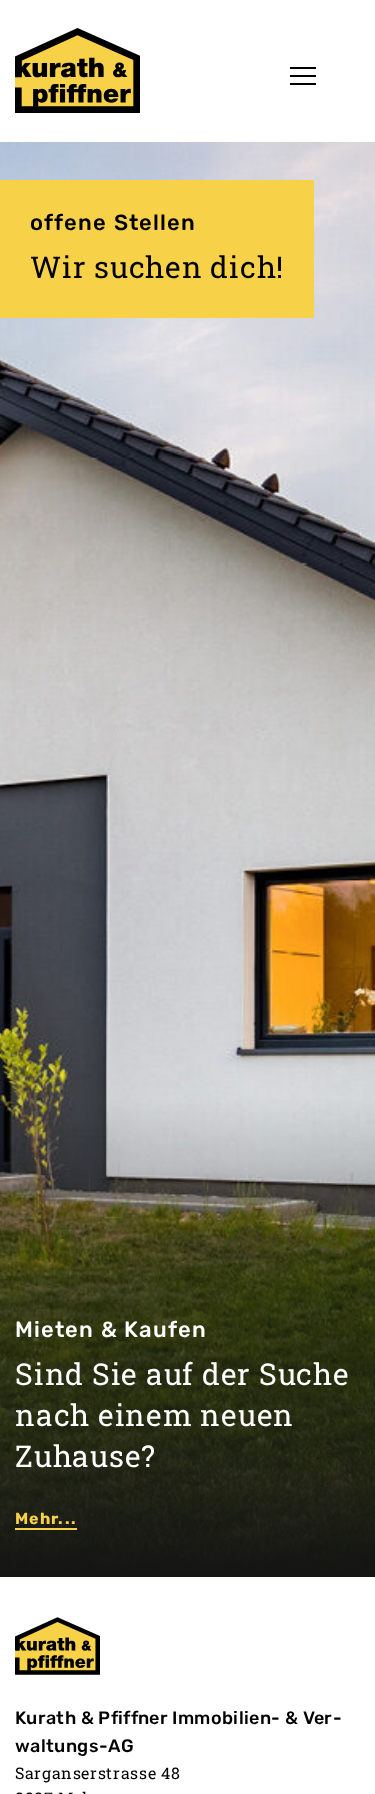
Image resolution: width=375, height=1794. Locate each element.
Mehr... (46, 1518)
